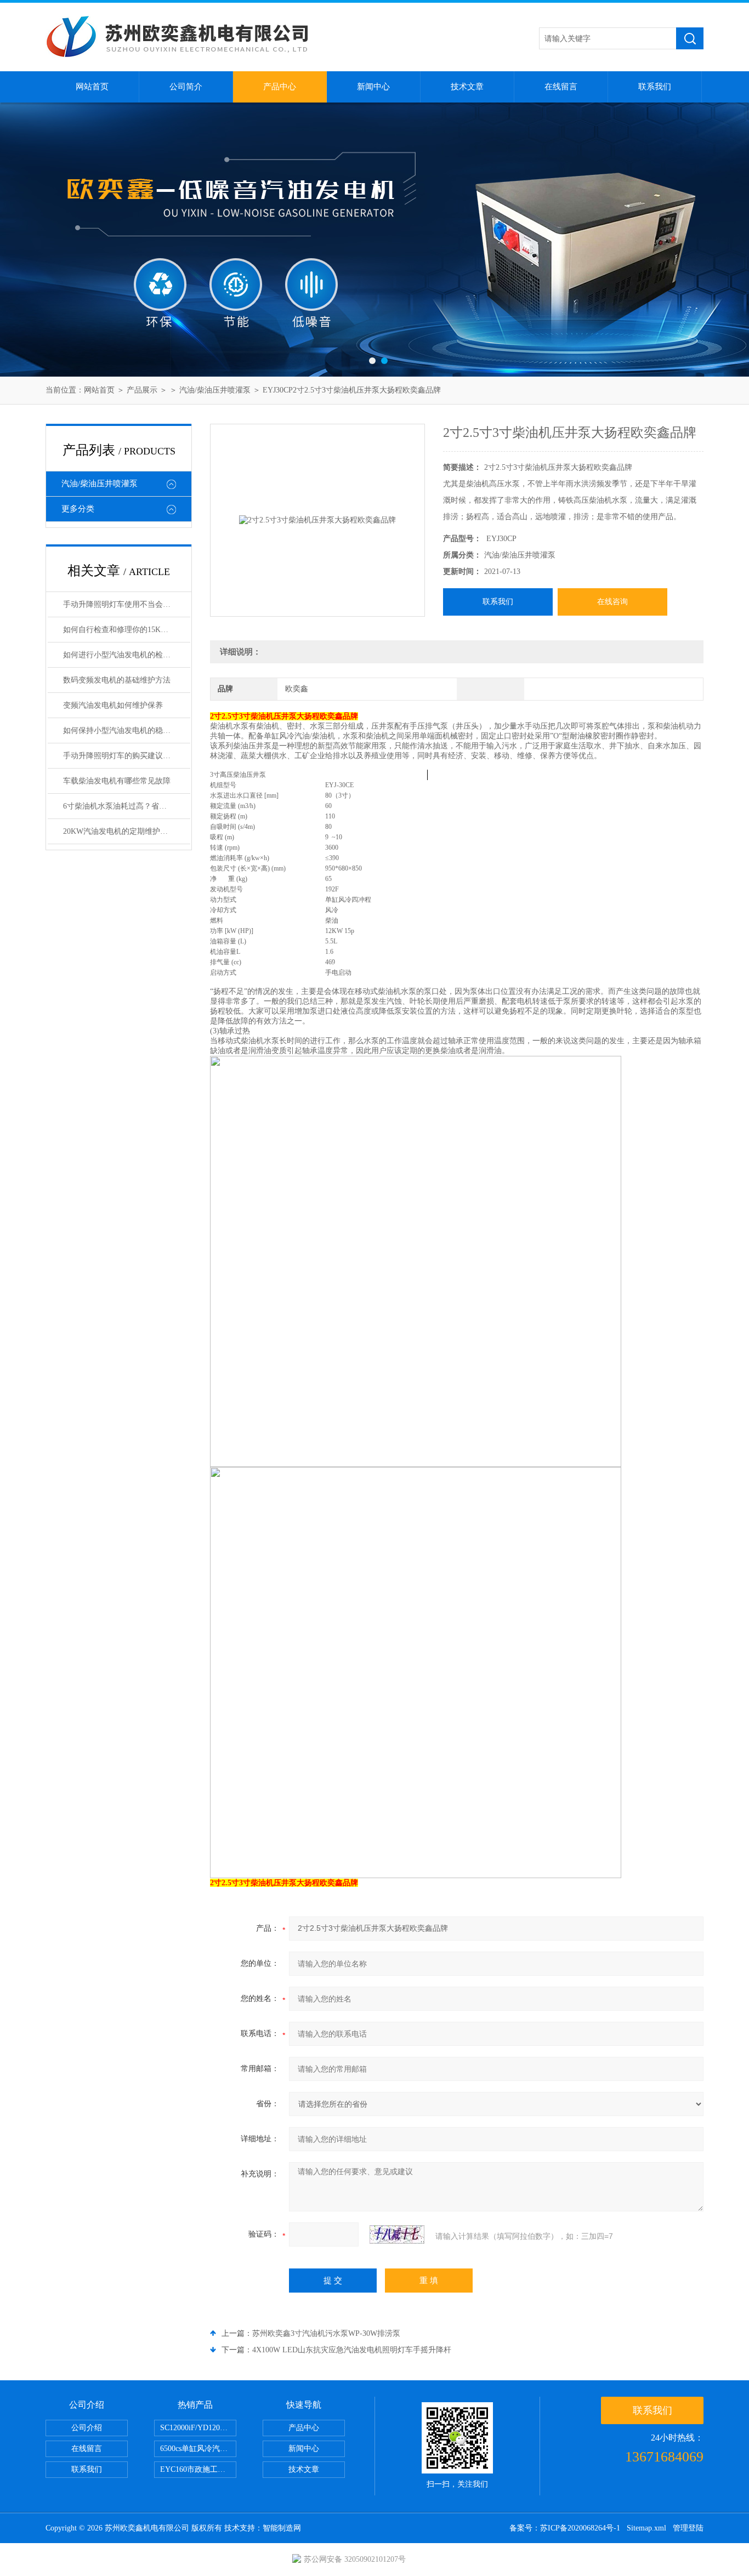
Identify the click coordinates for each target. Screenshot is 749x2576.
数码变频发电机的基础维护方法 (117, 680)
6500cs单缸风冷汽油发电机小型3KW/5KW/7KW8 (198, 2449)
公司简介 (186, 87)
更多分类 (78, 509)
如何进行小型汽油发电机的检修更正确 (127, 655)
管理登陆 (688, 2528)
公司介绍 (87, 2428)
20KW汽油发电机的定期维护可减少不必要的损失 (127, 831)
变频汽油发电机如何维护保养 (113, 705)
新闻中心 (373, 87)
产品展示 (142, 390)
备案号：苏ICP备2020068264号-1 (565, 2528)
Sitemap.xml (646, 2528)
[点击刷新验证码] (397, 2234)
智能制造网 (282, 2528)
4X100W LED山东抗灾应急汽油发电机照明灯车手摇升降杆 (352, 2350)
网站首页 (92, 87)
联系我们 (655, 87)
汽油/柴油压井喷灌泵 (215, 390)
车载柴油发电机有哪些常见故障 (117, 781)
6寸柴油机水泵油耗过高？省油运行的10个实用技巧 (127, 806)
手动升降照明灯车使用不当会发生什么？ (127, 604)
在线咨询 (612, 602)
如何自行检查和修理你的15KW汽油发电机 (127, 630)
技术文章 (467, 87)
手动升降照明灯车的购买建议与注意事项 (127, 756)
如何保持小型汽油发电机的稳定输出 (124, 730)
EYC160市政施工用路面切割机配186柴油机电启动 (198, 2469)
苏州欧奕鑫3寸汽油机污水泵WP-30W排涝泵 (326, 2333)
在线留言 (561, 87)
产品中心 (280, 87)
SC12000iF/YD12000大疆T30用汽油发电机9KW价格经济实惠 (198, 2428)
